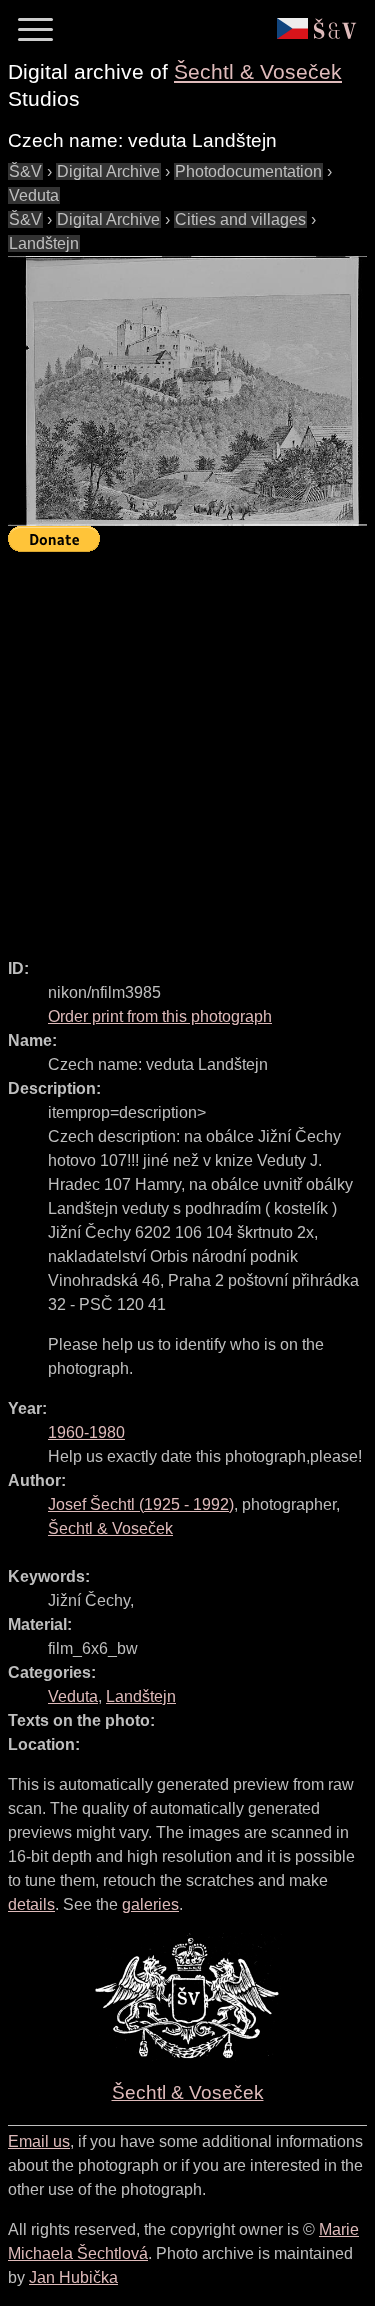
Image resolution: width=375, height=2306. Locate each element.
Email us (39, 2141)
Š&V (25, 171)
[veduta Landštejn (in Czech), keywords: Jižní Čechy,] (187, 391)
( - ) (141, 1504)
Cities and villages (240, 219)
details (31, 1904)
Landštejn (44, 243)
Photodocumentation (248, 171)
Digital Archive (108, 171)
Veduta (34, 195)
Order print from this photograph (160, 1016)
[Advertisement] (187, 746)
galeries (150, 1904)
